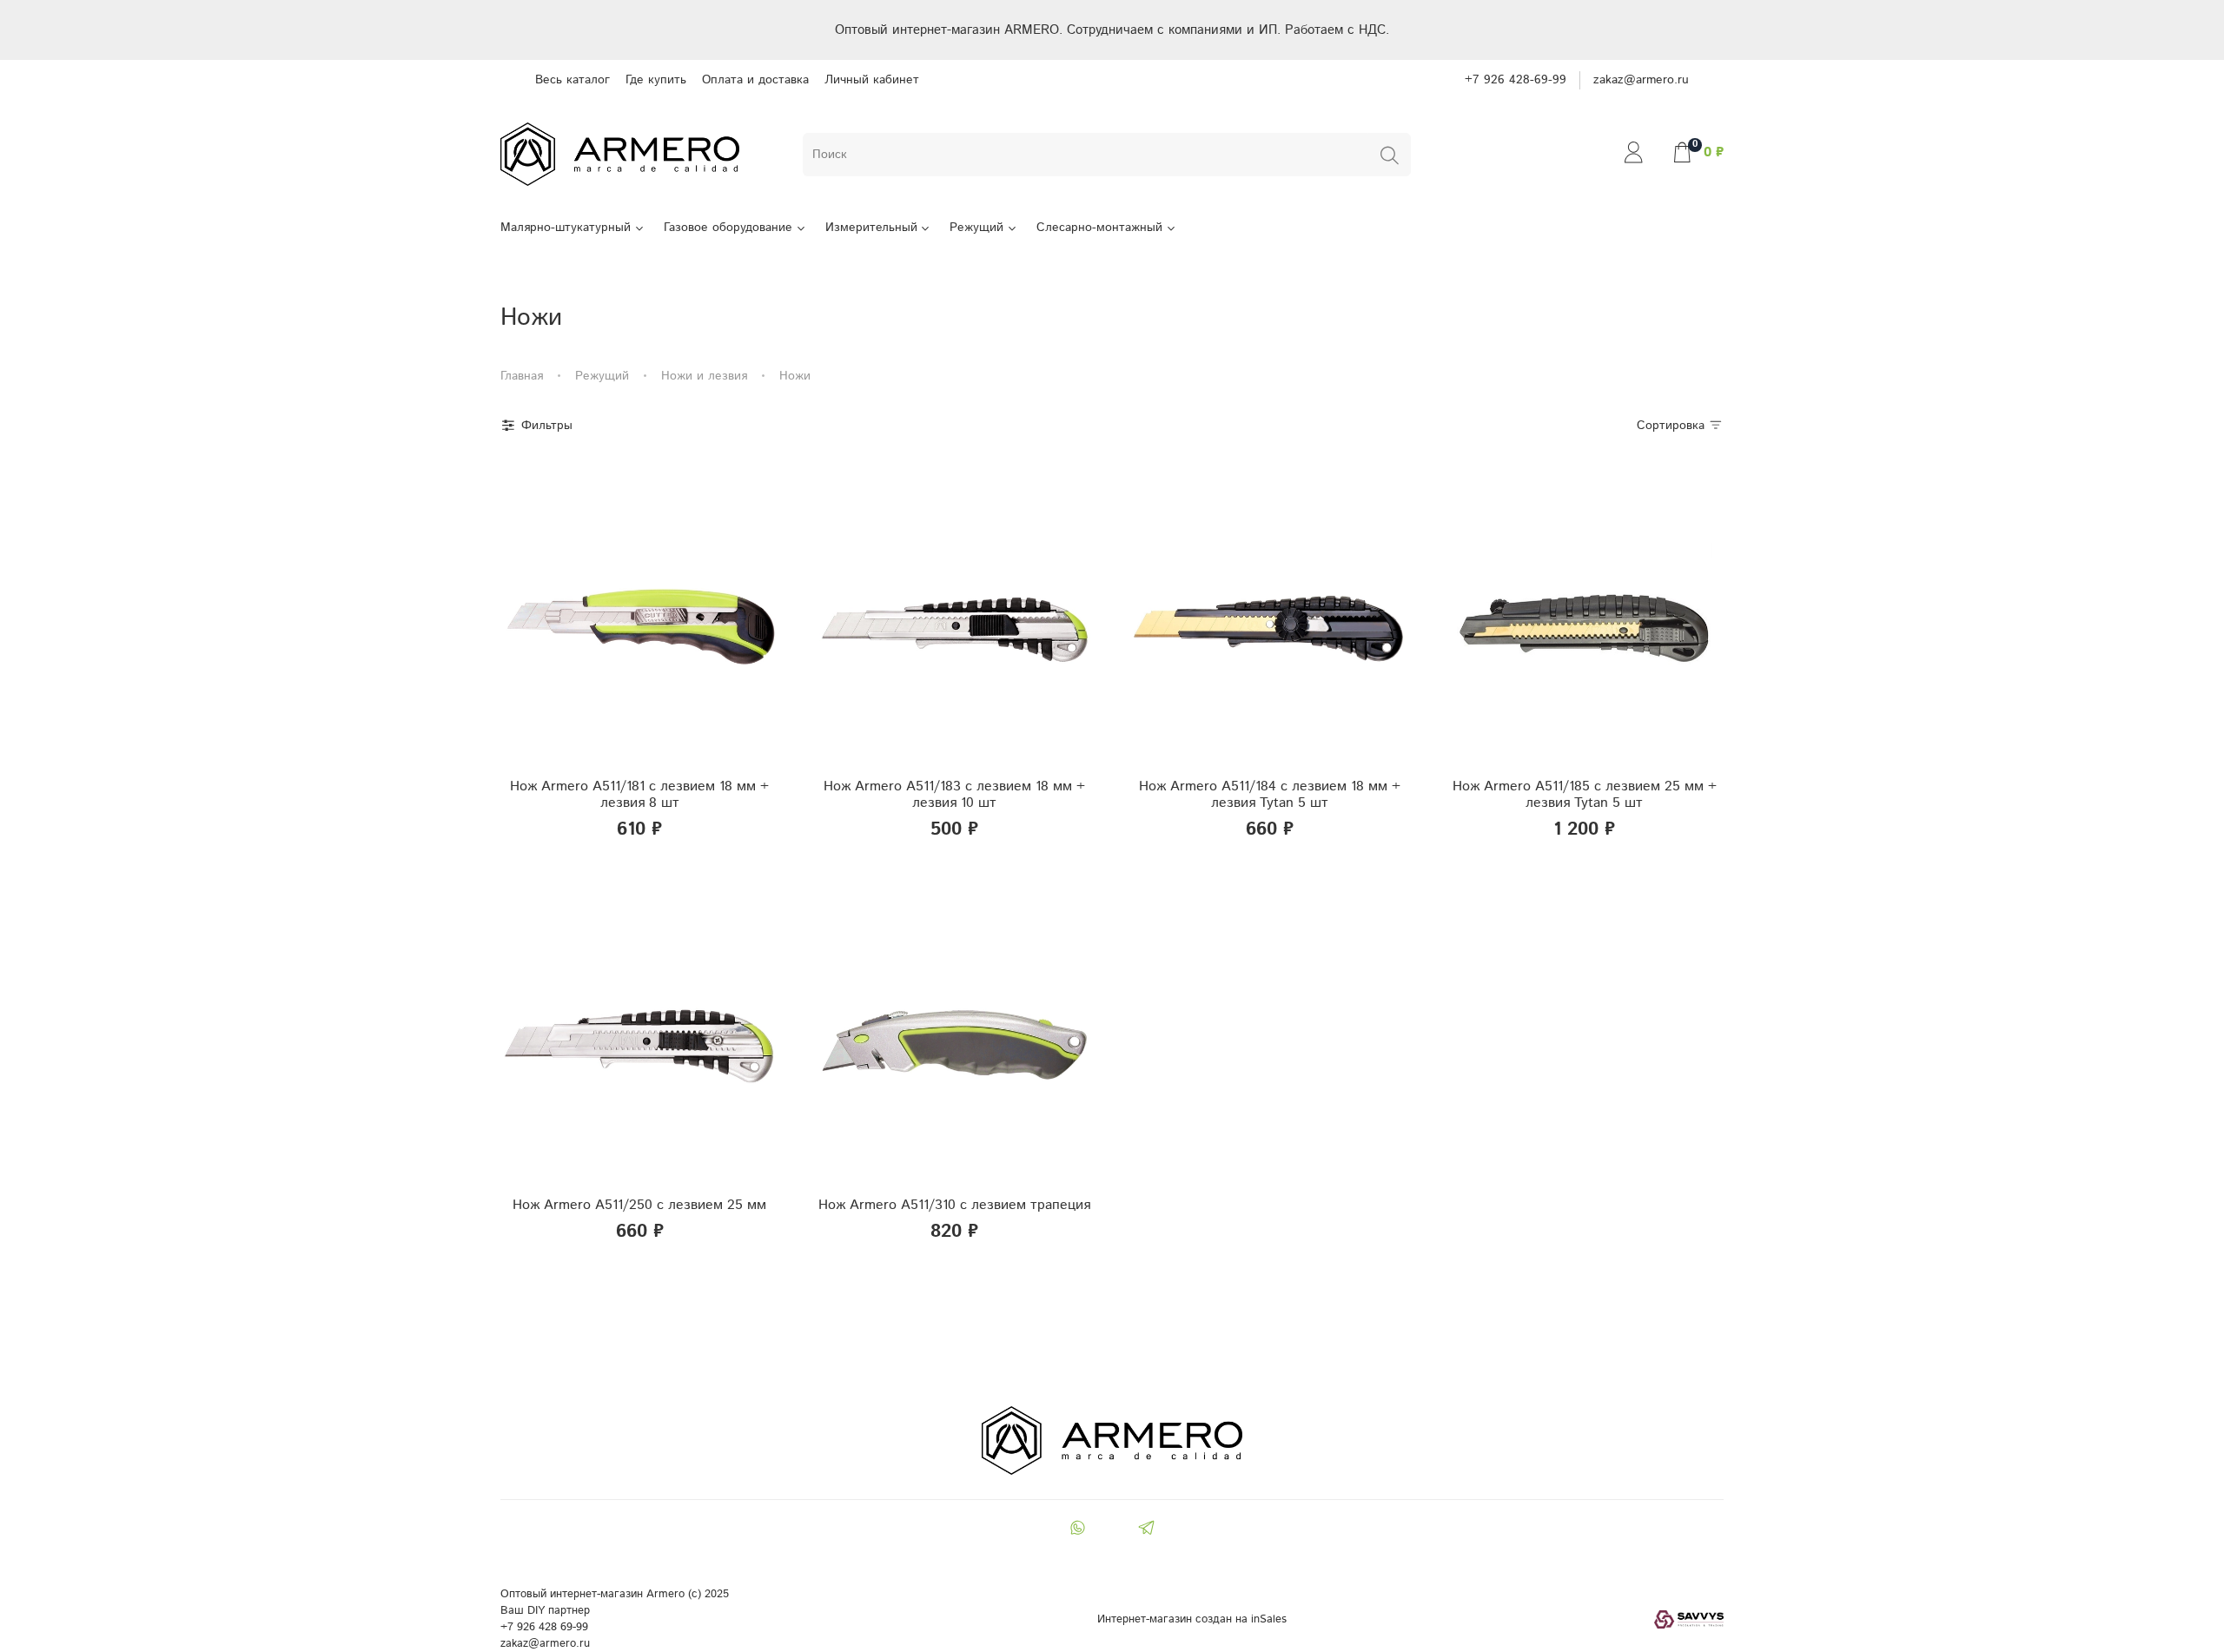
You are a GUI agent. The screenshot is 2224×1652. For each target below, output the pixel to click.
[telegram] (1147, 1530)
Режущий (976, 228)
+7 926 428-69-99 (1516, 80)
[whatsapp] (1077, 1530)
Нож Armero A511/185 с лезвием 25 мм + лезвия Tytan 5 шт (1585, 795)
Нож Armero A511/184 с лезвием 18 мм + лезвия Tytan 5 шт (1270, 795)
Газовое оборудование (728, 228)
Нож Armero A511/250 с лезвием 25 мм (639, 1205)
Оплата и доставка (755, 80)
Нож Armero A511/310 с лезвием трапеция (954, 1205)
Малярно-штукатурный (566, 228)
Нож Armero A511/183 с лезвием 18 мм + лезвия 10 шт (954, 795)
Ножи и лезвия (704, 376)
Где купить (656, 80)
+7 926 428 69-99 (544, 1627)
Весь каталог (573, 80)
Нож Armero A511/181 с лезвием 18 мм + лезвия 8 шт (639, 795)
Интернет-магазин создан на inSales (1192, 1619)
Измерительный (871, 228)
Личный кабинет (872, 80)
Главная (522, 376)
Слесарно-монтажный (1099, 228)
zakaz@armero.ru (1641, 80)
